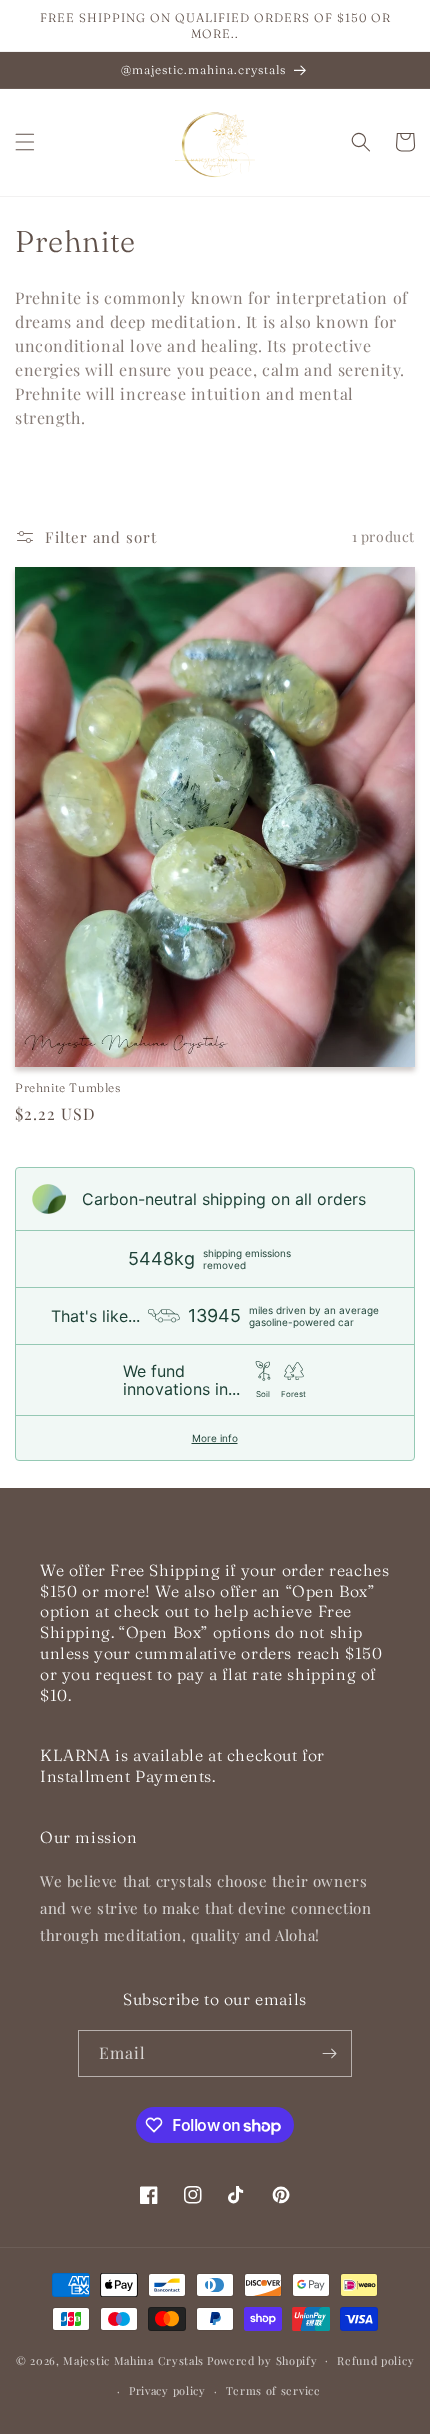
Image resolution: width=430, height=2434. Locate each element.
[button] (25, 142)
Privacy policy (167, 2390)
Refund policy (375, 2360)
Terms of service (273, 2390)
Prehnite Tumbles (68, 1087)
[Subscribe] (329, 2053)
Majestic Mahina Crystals (133, 2359)
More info (215, 1438)
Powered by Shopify (262, 2359)
